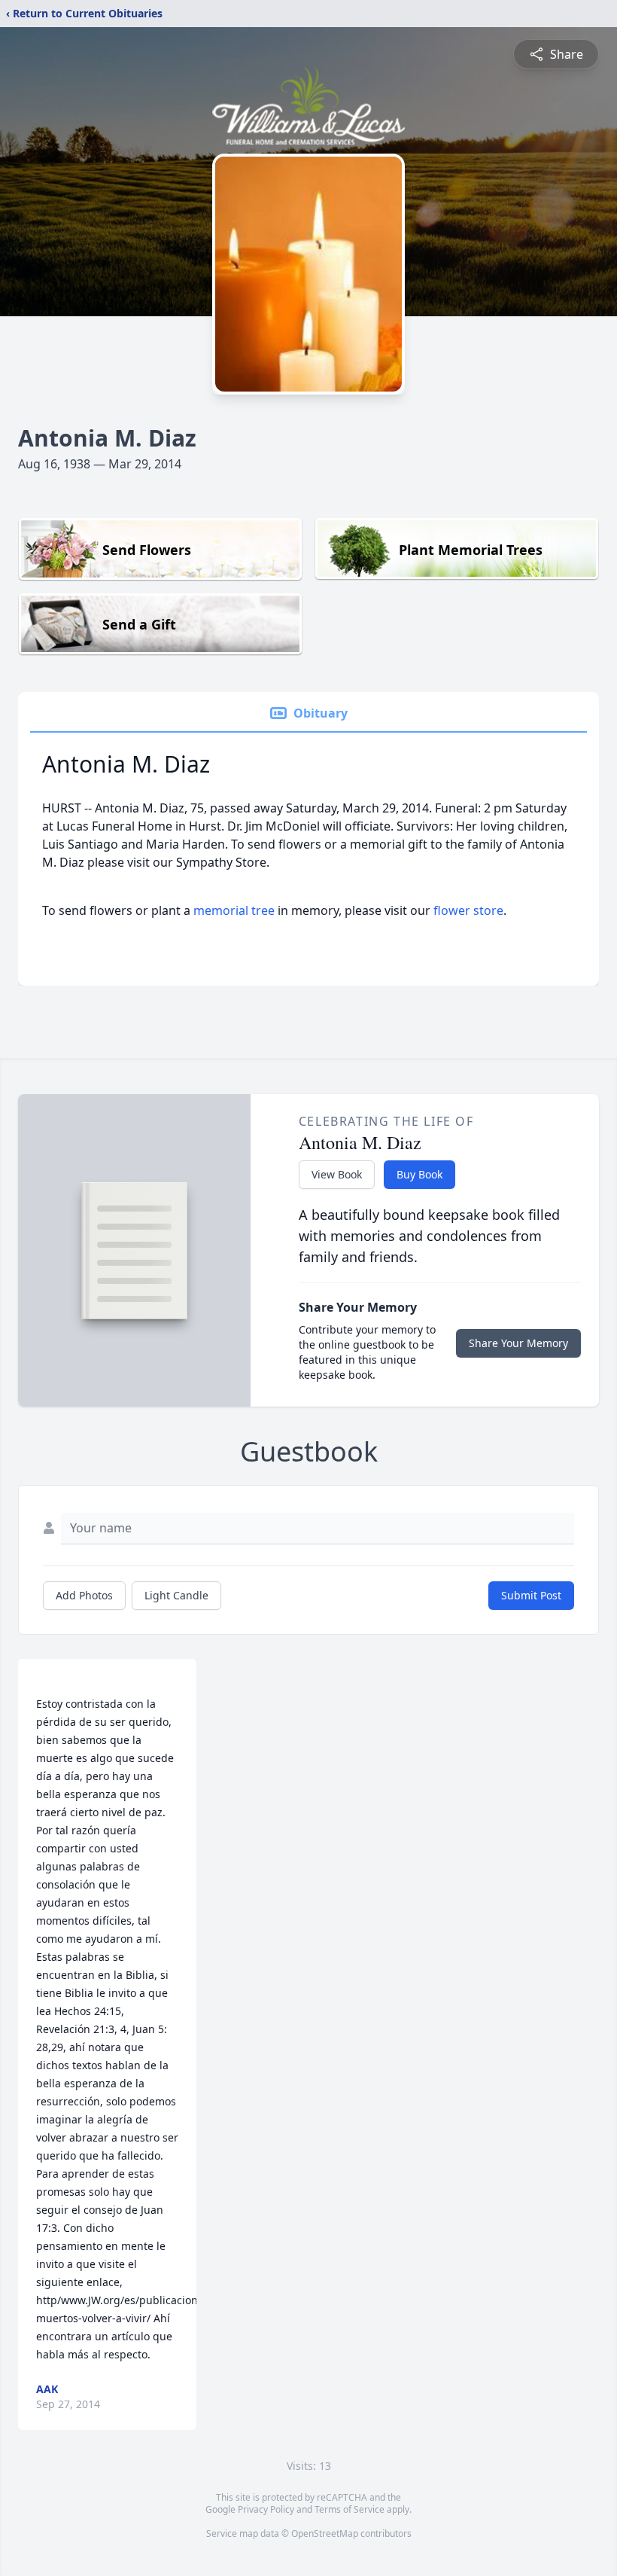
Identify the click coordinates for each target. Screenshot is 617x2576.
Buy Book (419, 1174)
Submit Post (531, 1595)
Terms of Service (350, 2509)
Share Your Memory (518, 1343)
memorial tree (234, 910)
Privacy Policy (266, 2509)
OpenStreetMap (325, 2533)
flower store (468, 910)
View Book (337, 1174)
